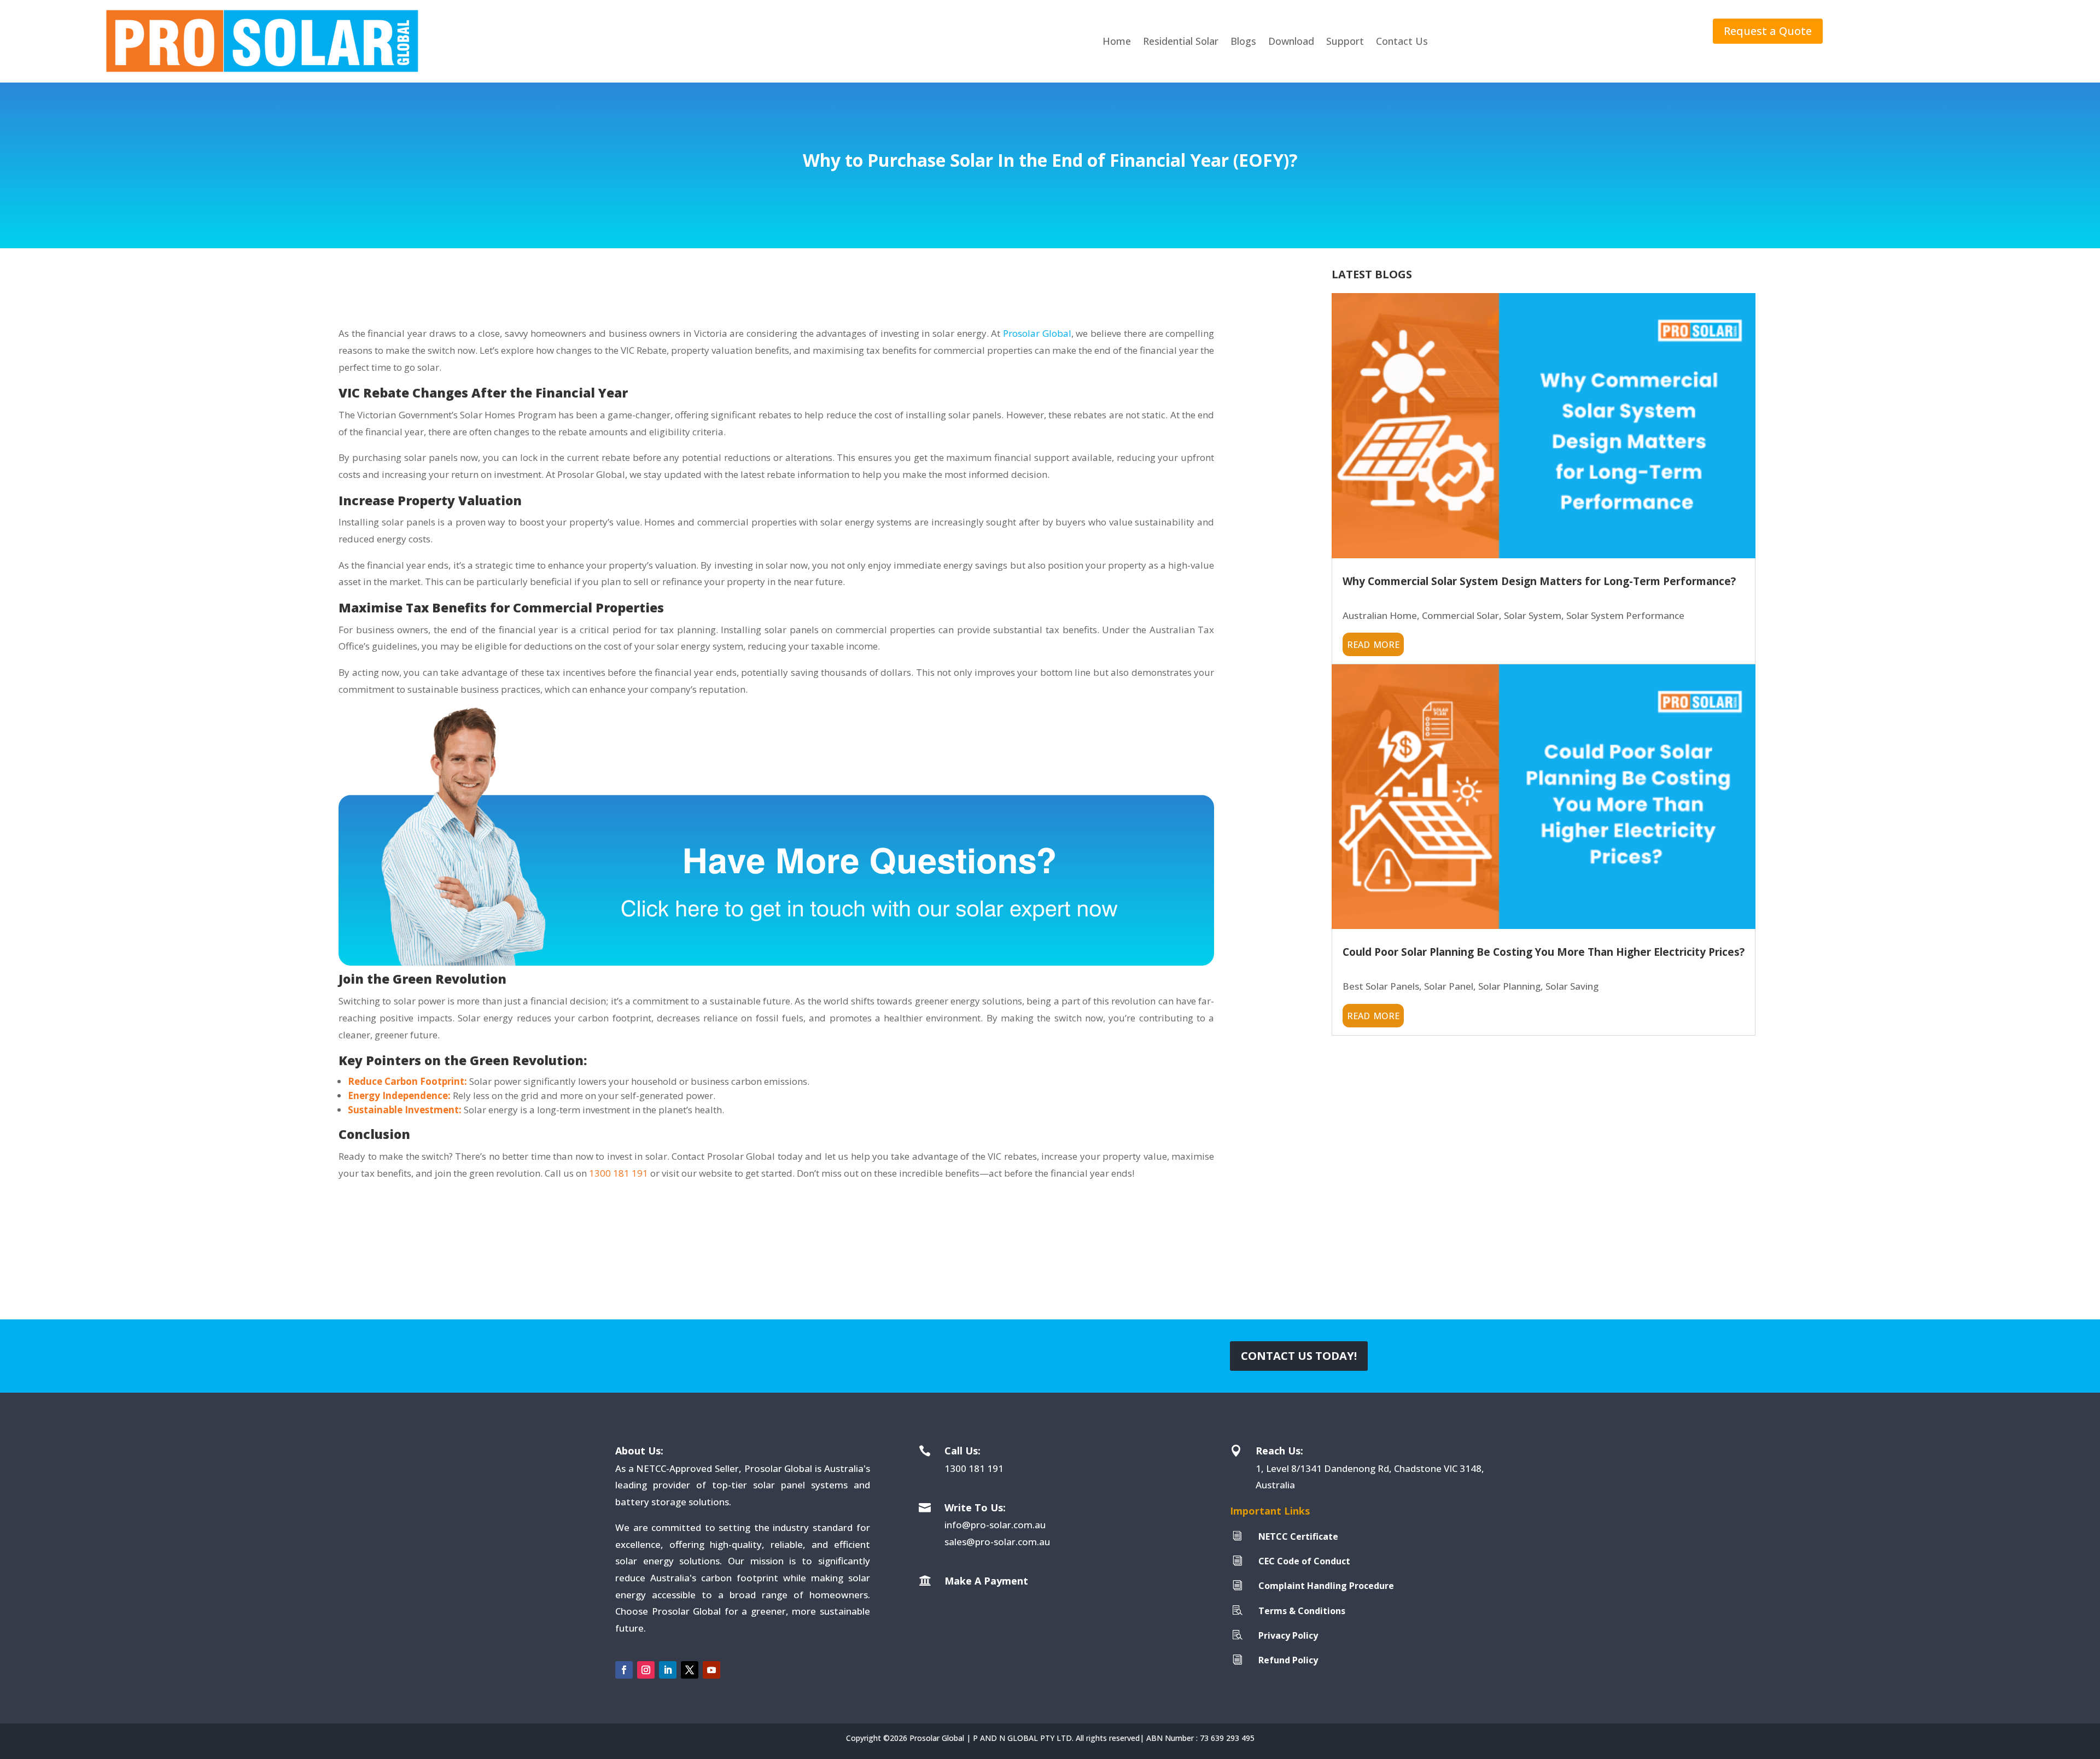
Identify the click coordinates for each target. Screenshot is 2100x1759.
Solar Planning (1509, 986)
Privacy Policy (1288, 1635)
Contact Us (1402, 41)
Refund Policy (1288, 1660)
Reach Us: (1279, 1451)
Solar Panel (1449, 986)
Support (1345, 41)
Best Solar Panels (1381, 986)
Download (1291, 41)
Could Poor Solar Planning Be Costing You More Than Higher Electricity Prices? (1544, 952)
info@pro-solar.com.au (995, 1525)
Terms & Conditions (1302, 1611)
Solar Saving (1572, 986)
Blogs (1243, 41)
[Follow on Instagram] (646, 1670)
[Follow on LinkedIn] (668, 1670)
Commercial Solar (1460, 615)
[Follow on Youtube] (711, 1670)
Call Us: (962, 1451)
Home (1117, 41)
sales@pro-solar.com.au (997, 1542)
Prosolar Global (1037, 333)
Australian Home (1380, 615)
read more (1373, 643)
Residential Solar (1181, 41)
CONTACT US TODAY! (1299, 1356)
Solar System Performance (1625, 615)
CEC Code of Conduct (1304, 1561)
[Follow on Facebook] (624, 1670)
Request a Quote (1768, 31)
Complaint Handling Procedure (1326, 1586)
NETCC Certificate (1298, 1536)
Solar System (1533, 615)
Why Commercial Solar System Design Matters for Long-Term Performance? (1539, 581)
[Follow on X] (690, 1670)
